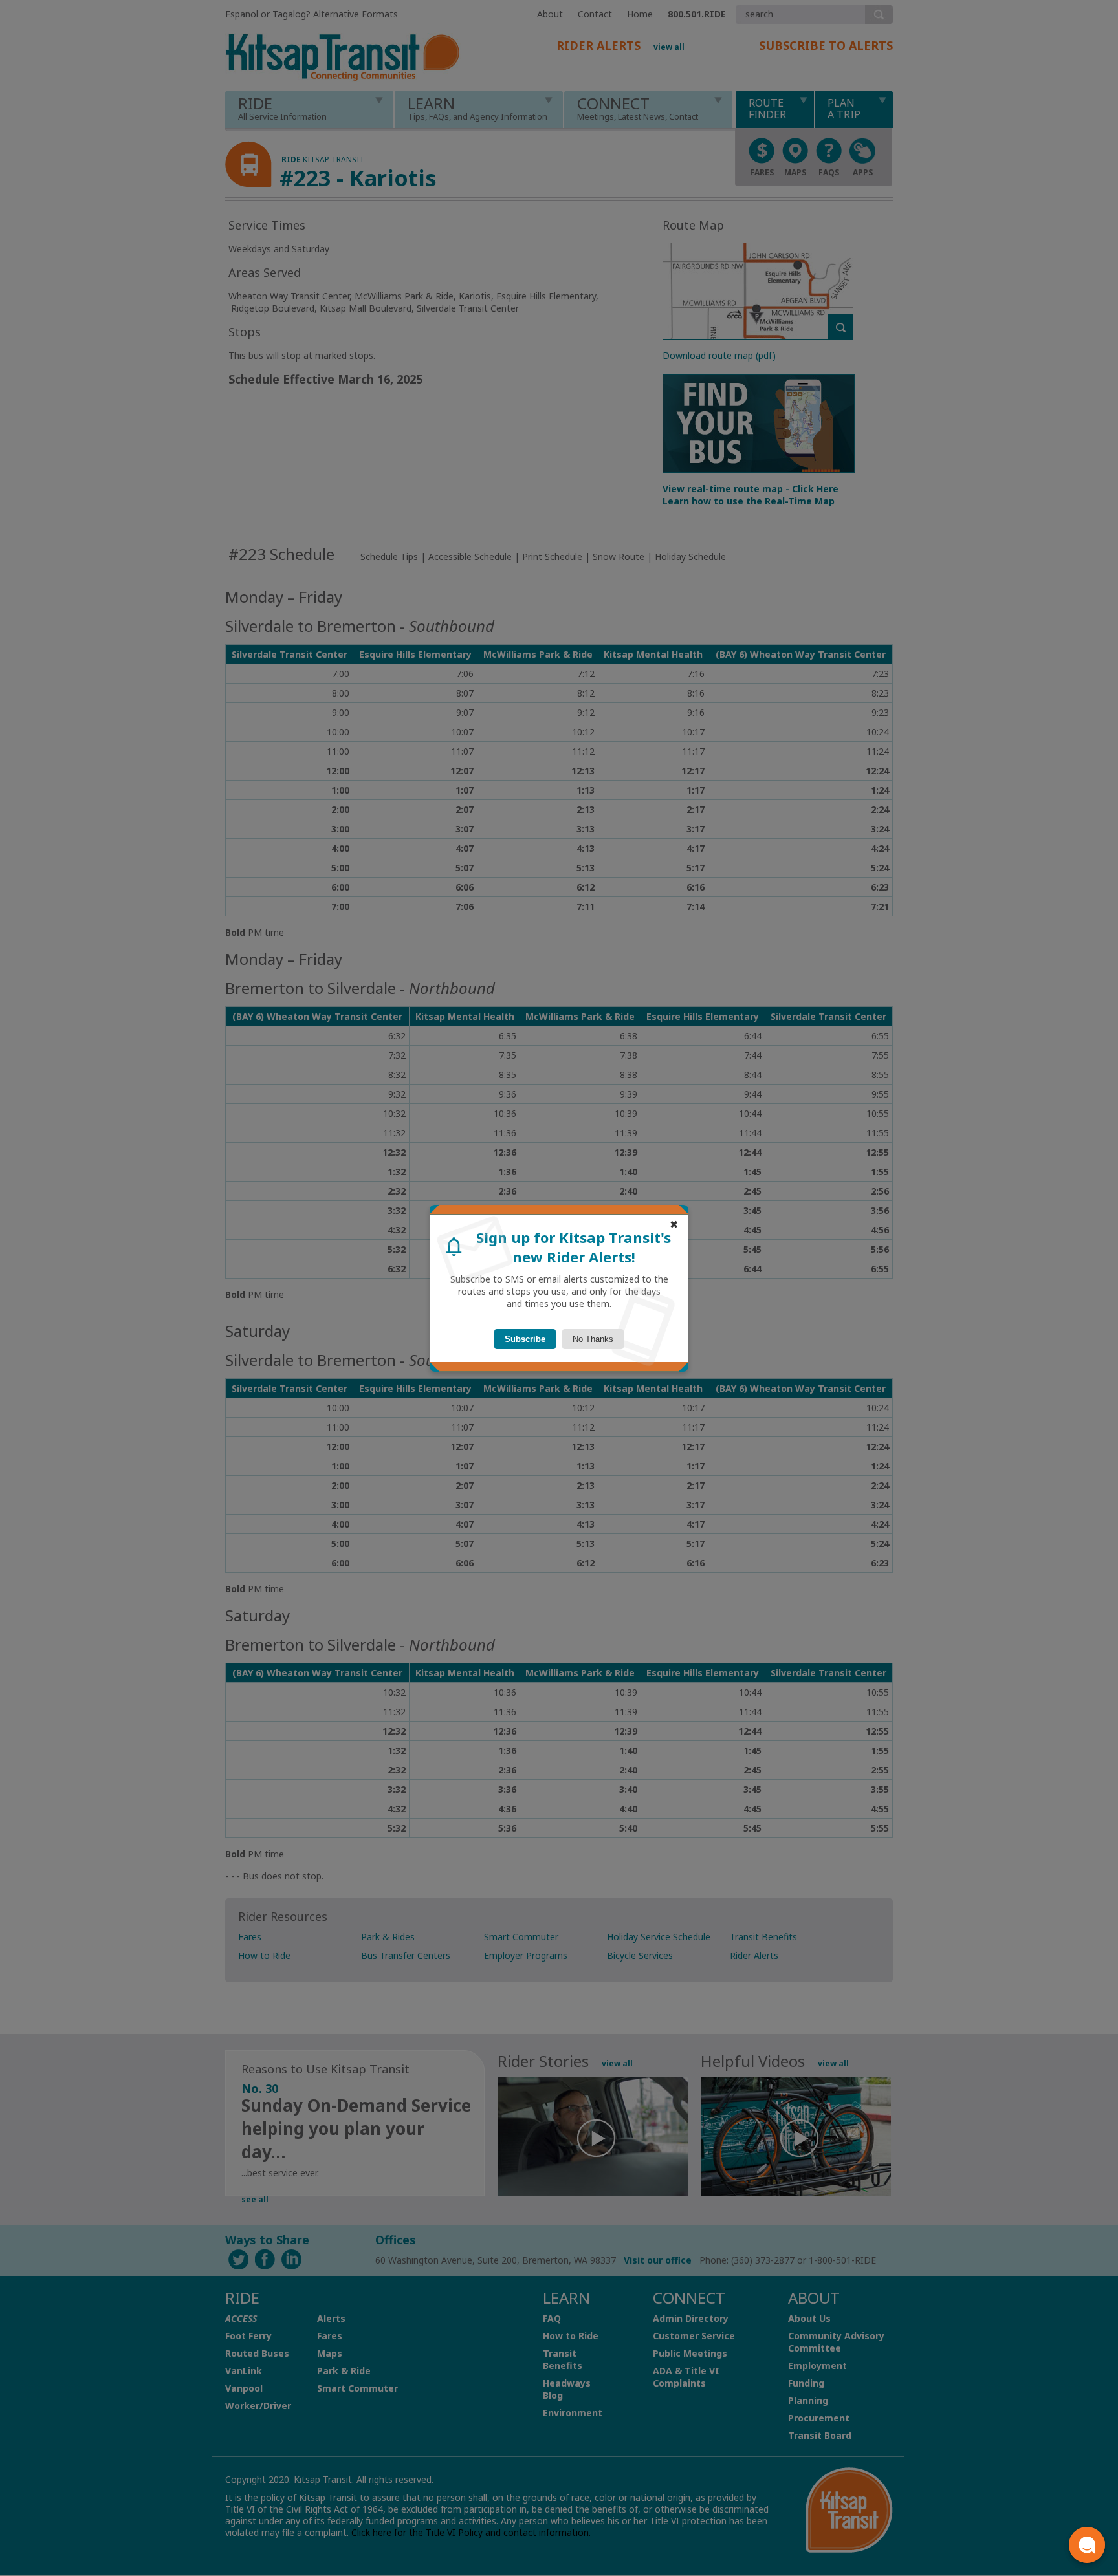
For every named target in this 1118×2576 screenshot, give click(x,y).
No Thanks (593, 1339)
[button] (1087, 2545)
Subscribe (525, 1339)
